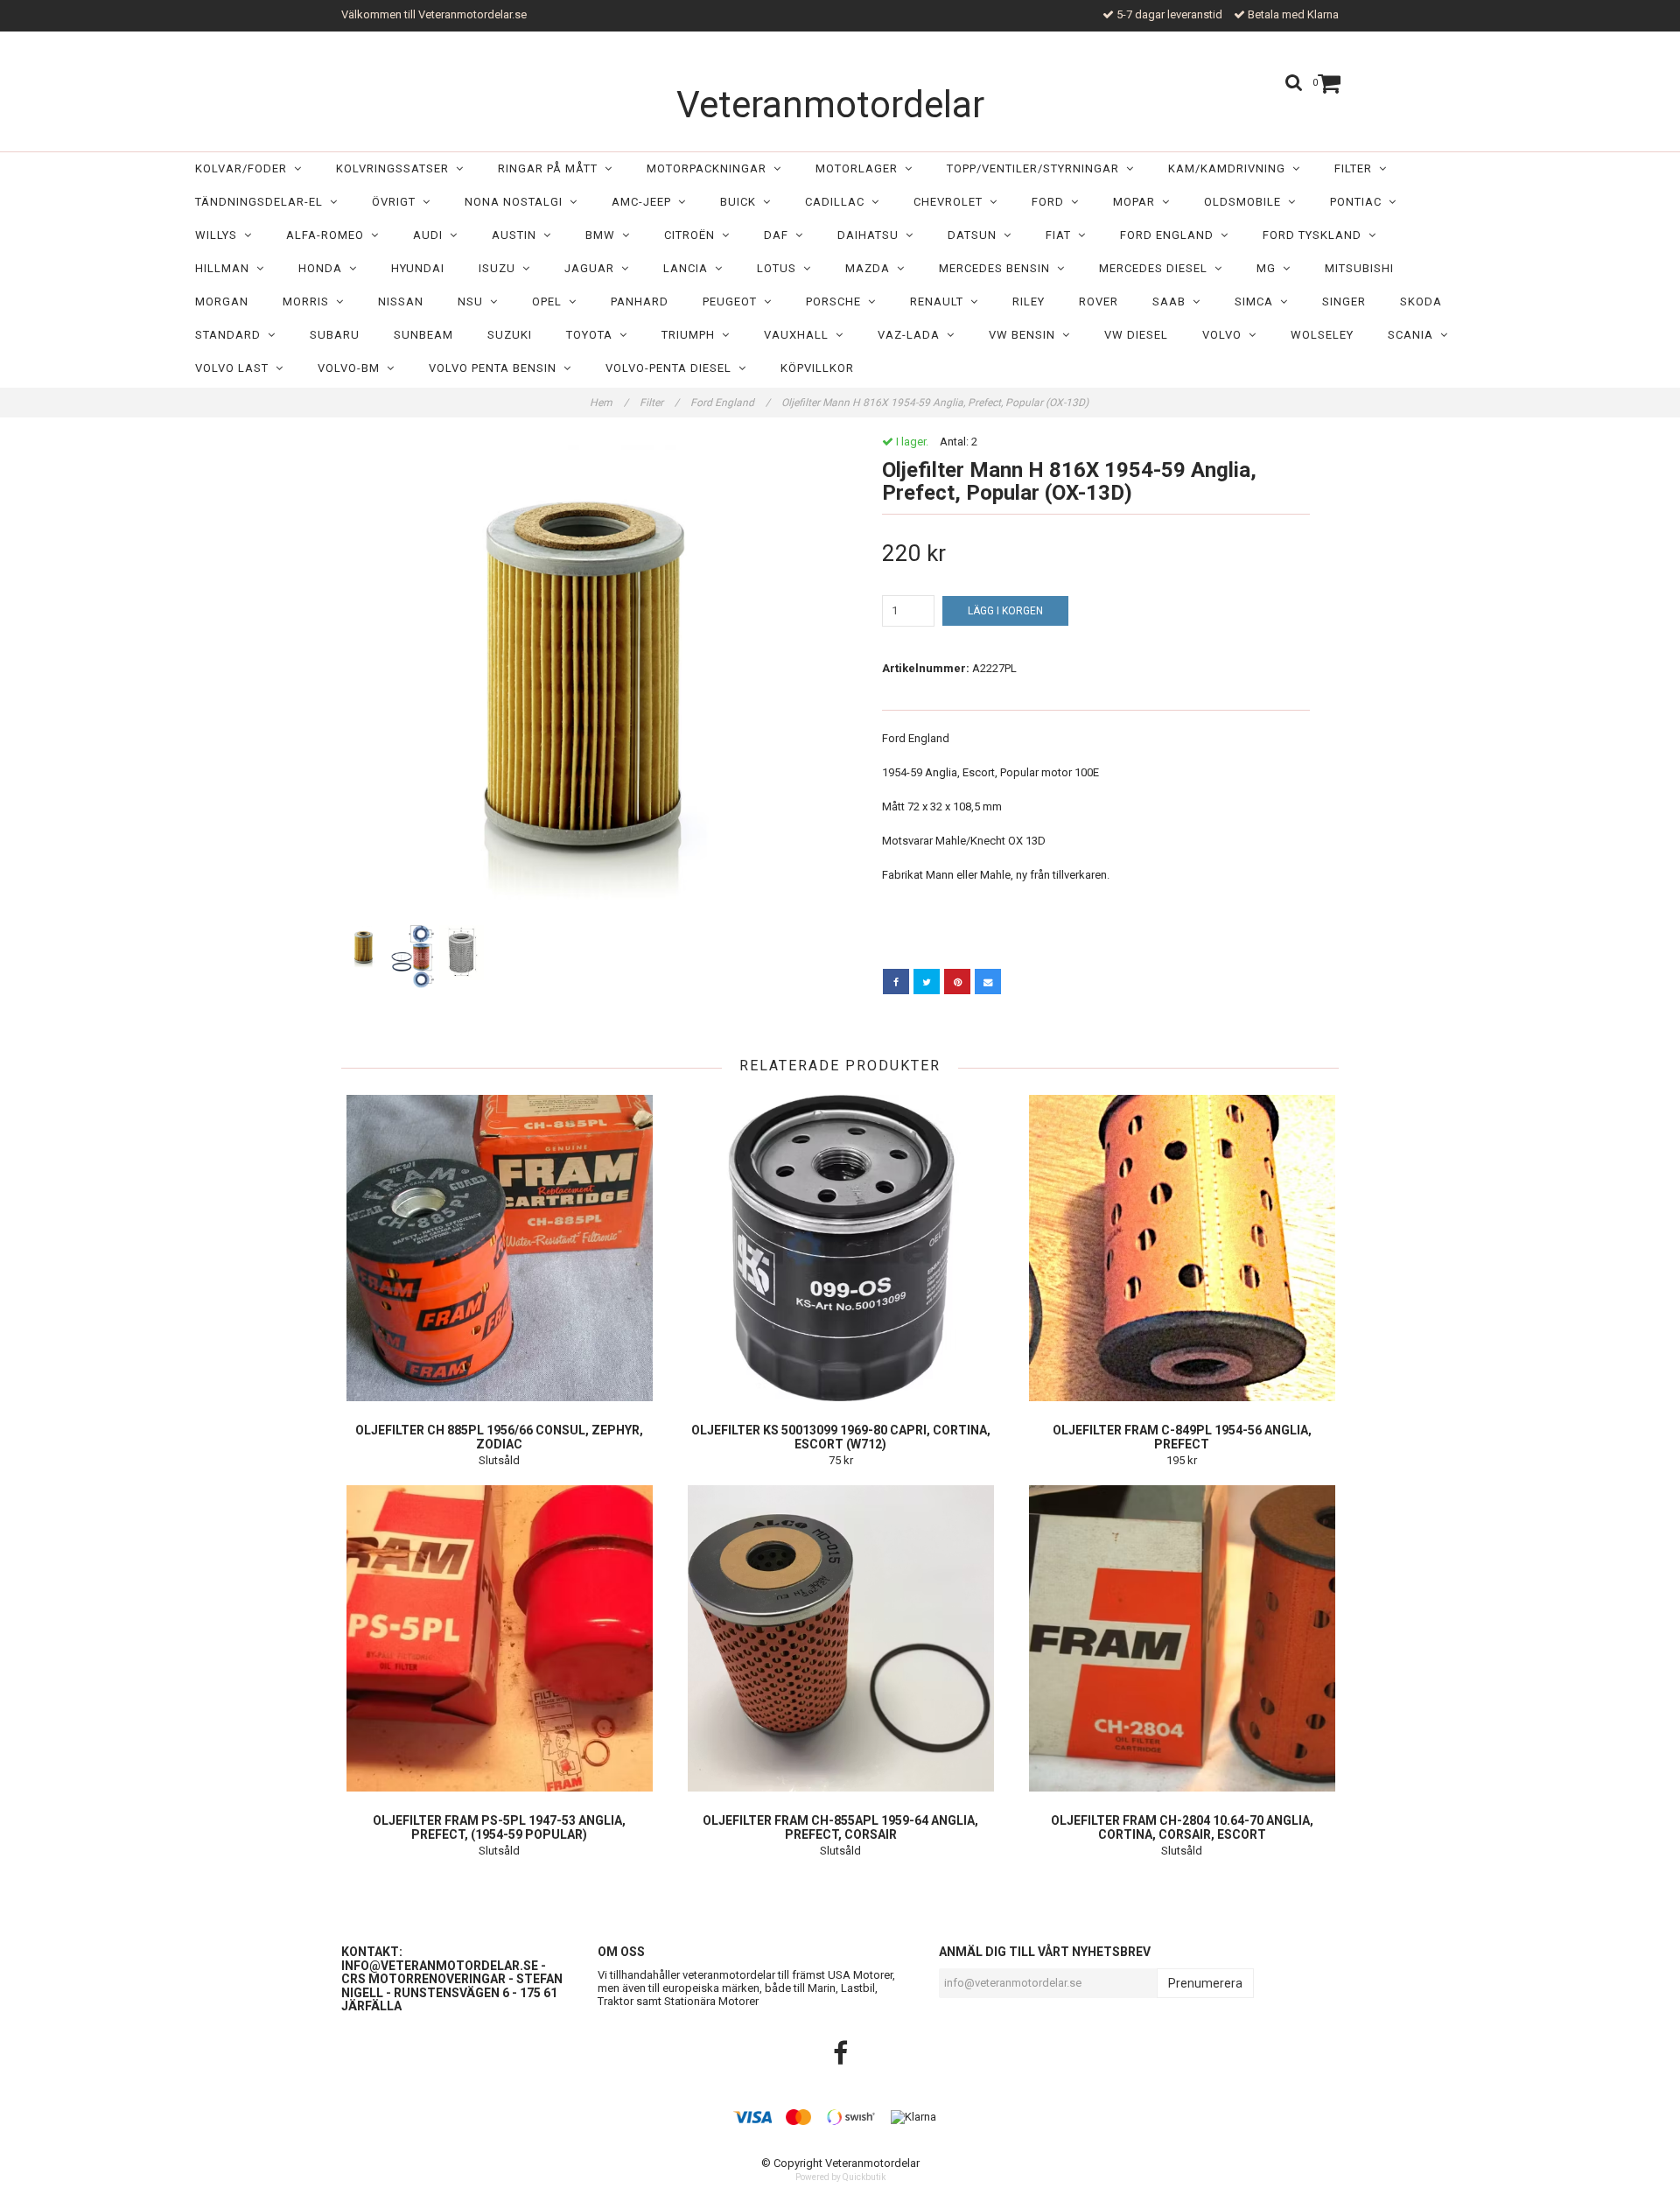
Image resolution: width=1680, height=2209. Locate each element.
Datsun (976, 235)
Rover (1099, 302)
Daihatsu (871, 235)
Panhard (640, 302)
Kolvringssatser (396, 168)
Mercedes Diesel (1157, 268)
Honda (324, 268)
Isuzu (500, 268)
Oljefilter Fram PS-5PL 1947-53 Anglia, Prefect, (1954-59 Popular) (499, 1827)
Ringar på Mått (551, 168)
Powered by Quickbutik (840, 2177)
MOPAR (1137, 202)
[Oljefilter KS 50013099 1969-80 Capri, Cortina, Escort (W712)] (840, 1248)
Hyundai (418, 268)
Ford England (1170, 235)
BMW (604, 235)
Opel (550, 302)
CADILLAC (838, 202)
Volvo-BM (352, 368)
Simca (1257, 302)
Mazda (871, 268)
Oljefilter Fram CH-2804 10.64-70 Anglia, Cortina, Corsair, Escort (1182, 1827)
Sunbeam (423, 335)
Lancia (689, 268)
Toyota (593, 335)
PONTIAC (1359, 202)
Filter (1357, 168)
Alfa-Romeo (329, 235)
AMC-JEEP (645, 202)
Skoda (1421, 302)
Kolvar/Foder (245, 168)
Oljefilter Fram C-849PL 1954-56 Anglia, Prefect (1182, 1437)
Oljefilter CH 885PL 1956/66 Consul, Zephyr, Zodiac (499, 1437)
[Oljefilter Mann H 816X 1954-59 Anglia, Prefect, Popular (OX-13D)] (584, 678)
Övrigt (397, 202)
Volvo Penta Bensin (496, 368)
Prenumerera (1205, 1983)
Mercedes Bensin (998, 268)
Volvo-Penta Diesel (672, 368)
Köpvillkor (817, 368)
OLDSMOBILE (1246, 202)
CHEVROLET (952, 202)
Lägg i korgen (1005, 611)
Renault (940, 302)
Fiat (1062, 235)
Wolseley (1322, 335)
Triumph (692, 335)
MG (1270, 268)
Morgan (222, 302)
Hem (609, 403)
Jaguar (593, 268)
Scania (1414, 335)
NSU (474, 302)
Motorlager (860, 168)
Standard (231, 335)
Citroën (693, 235)
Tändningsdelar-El (262, 202)
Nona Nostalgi (517, 202)
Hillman (226, 268)
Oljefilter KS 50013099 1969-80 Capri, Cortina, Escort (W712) (841, 1437)
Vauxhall (800, 335)
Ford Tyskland (1316, 235)
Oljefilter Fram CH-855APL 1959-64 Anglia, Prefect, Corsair (840, 1827)
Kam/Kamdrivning (1230, 168)
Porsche (837, 302)
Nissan (401, 302)
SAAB (1172, 302)
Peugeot (733, 302)
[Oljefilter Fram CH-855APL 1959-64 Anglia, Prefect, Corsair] (840, 1638)
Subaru (335, 335)
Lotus (780, 268)
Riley (1029, 302)
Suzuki (510, 335)
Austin (518, 235)
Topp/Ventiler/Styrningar (1036, 168)
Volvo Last (235, 368)
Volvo (1225, 335)
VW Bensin (1025, 335)
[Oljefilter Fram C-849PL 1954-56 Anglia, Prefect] (1182, 1248)
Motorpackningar (710, 168)
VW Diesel (1136, 335)
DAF (780, 235)
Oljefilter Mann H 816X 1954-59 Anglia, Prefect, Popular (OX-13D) (936, 403)
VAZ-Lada (912, 335)
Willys (220, 235)
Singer (1344, 302)
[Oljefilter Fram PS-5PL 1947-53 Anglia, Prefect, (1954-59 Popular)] (499, 1638)
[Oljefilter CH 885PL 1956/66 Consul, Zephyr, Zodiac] (499, 1248)
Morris (309, 302)
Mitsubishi (1359, 268)
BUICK (742, 202)
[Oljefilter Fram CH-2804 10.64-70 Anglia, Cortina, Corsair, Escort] (1182, 1638)
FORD (1051, 202)
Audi (431, 235)
